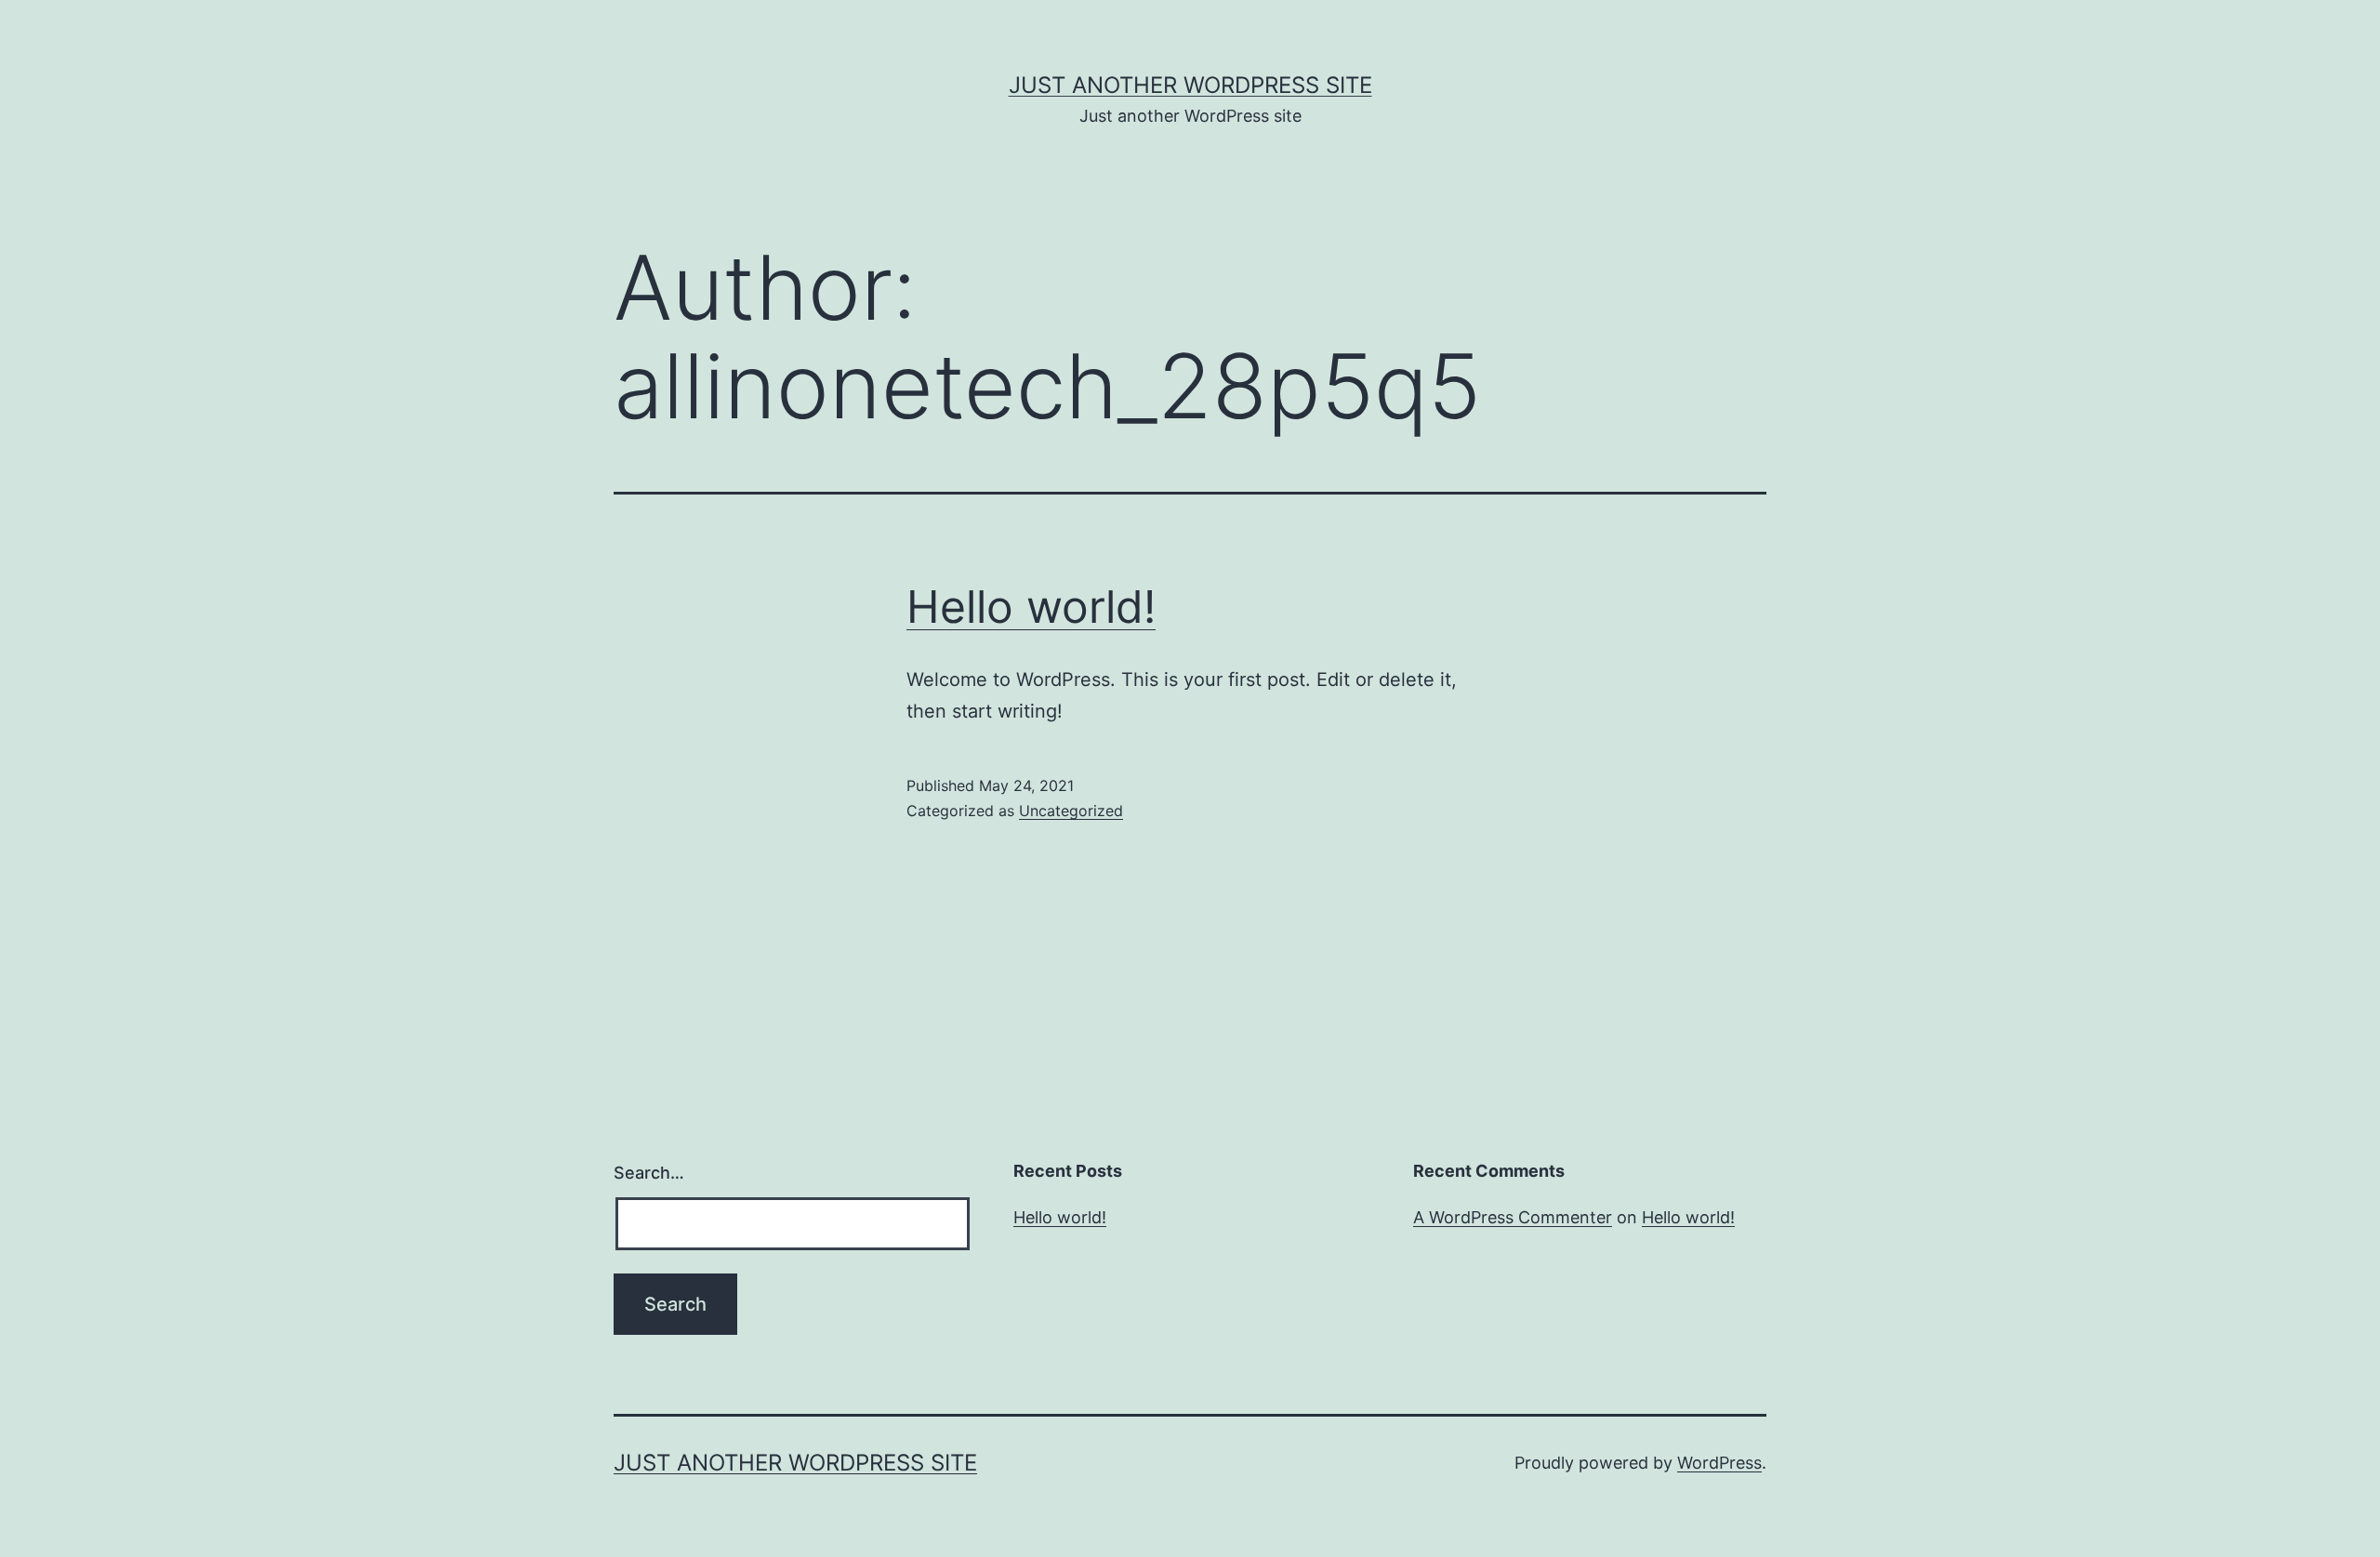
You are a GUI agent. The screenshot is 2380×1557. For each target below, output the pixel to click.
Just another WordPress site (1190, 85)
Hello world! (1031, 607)
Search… (649, 1173)
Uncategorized (1071, 811)
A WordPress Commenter (1513, 1217)
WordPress (1719, 1463)
